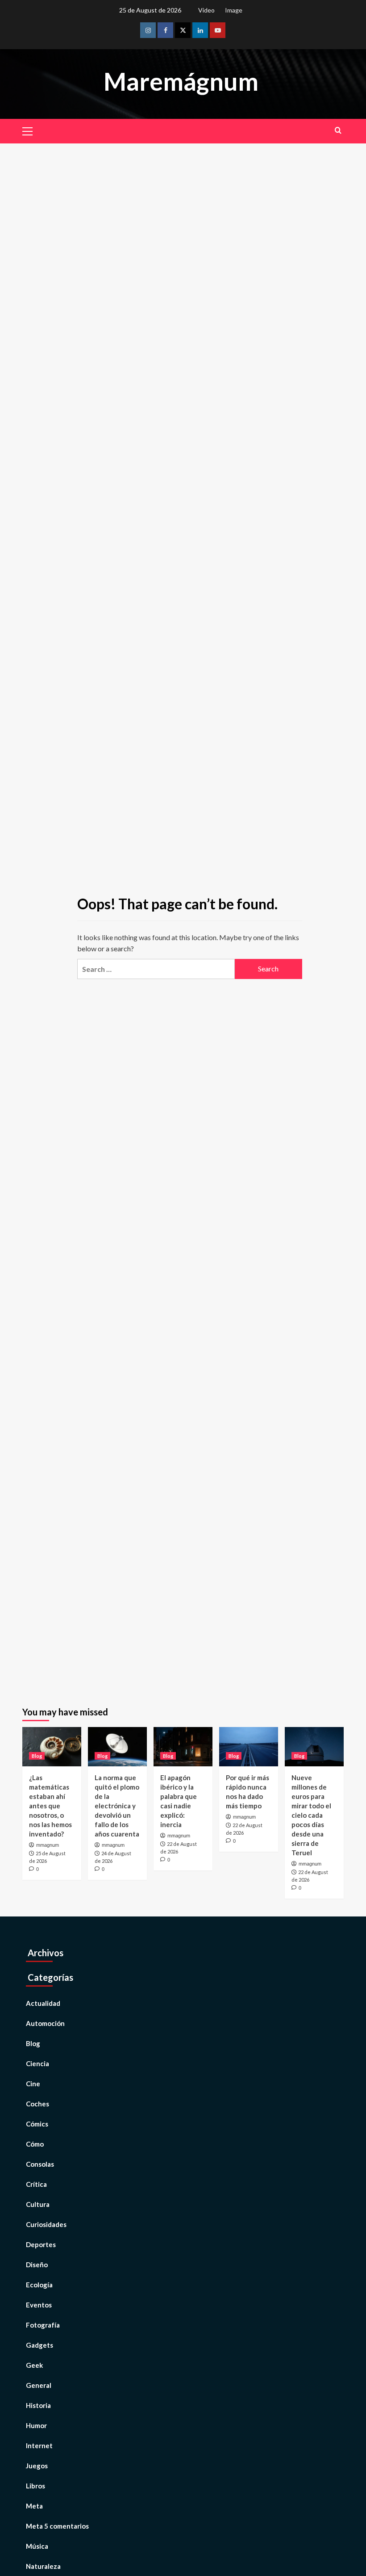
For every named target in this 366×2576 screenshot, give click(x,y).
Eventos (39, 2305)
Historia (38, 2405)
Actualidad (43, 2003)
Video (206, 10)
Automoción (45, 2023)
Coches (37, 2104)
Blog (37, 1756)
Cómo (35, 2144)
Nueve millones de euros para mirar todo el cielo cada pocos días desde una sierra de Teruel (311, 1815)
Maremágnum (181, 81)
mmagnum (48, 1845)
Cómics (37, 2124)
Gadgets (40, 2345)
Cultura (38, 2204)
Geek (34, 2365)
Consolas (40, 2164)
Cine (33, 2084)
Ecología (39, 2285)
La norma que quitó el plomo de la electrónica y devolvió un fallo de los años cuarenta (117, 1806)
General (39, 2385)
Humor (36, 2425)
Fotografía (43, 2325)
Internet (39, 2446)
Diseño (37, 2265)
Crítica (36, 2184)
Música (37, 2546)
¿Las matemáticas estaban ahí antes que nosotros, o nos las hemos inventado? (50, 1806)
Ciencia (37, 2063)
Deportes (41, 2244)
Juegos (37, 2466)
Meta (34, 2506)
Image (234, 10)
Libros (35, 2486)
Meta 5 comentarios (57, 2526)
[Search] (338, 130)
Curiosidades (46, 2224)
